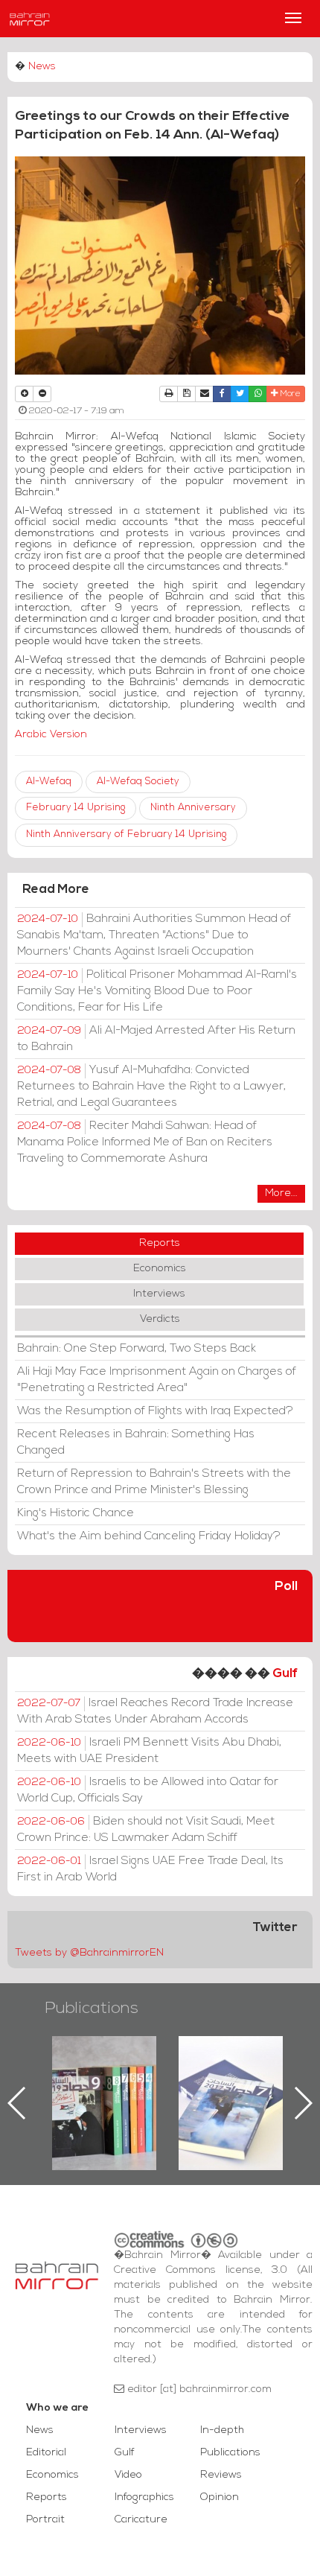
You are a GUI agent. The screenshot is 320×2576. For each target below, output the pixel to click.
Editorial (46, 2453)
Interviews (159, 1294)
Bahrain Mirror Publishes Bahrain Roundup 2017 (203, 2079)
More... (281, 1193)
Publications (92, 2009)
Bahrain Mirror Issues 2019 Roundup (76, 2070)
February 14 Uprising (76, 808)
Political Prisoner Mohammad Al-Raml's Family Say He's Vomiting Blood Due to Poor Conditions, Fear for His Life (157, 991)
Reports (160, 1243)
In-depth (222, 2430)
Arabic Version (51, 735)
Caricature (141, 2520)
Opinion (220, 2497)
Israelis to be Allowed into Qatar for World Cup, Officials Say (148, 1790)
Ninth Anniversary (193, 808)
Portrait (45, 2520)
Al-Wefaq (49, 782)
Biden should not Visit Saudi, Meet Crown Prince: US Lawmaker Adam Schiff (146, 1830)
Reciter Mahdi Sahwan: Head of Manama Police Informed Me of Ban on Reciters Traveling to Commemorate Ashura (145, 1142)
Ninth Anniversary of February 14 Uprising (126, 834)
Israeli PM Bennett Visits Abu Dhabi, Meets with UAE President (149, 1751)
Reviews (221, 2475)
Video (128, 2475)
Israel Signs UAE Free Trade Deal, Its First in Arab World (150, 1869)
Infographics (144, 2497)
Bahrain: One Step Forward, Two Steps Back (137, 1349)
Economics (160, 1269)
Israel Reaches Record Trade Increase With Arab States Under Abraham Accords (155, 1711)
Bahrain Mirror (30, 19)
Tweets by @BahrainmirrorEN (89, 1953)
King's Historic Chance (76, 1513)
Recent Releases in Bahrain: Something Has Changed (136, 1443)
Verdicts (160, 1319)
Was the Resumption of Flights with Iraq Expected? (155, 1411)
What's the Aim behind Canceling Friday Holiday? (149, 1536)
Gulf (285, 1674)
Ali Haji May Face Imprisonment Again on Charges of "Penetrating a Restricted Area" (157, 1380)
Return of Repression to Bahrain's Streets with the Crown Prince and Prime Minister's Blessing (154, 1482)
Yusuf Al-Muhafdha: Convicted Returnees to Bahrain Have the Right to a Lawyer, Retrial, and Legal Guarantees (151, 1087)
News (42, 67)
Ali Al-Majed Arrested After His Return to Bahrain (156, 1039)
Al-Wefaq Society (138, 782)
